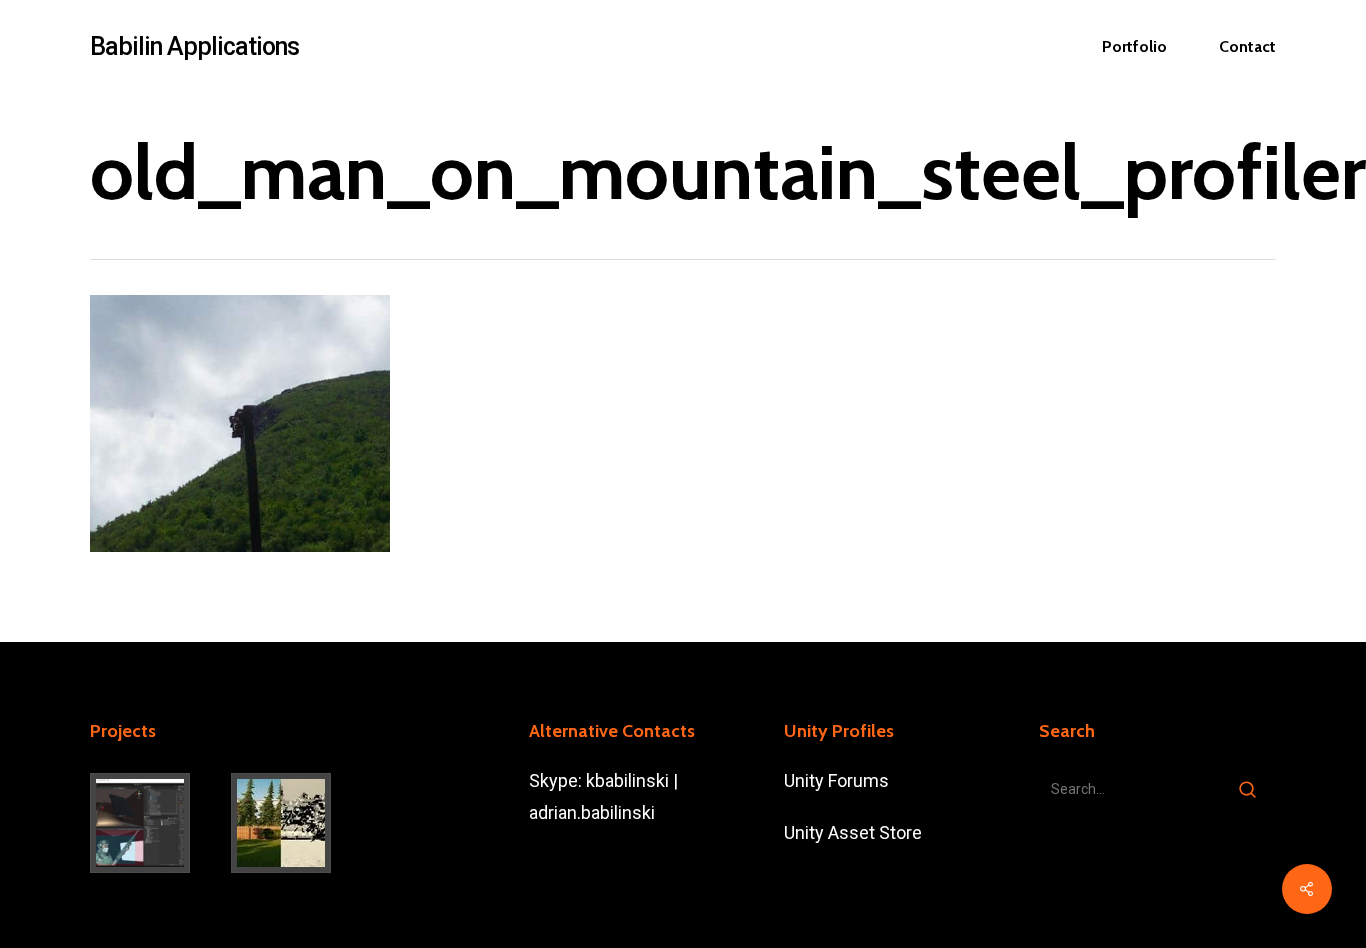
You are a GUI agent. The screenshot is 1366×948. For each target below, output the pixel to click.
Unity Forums (836, 780)
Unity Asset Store (853, 832)
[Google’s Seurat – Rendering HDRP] (297, 823)
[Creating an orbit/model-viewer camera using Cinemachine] (156, 823)
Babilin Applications (194, 46)
